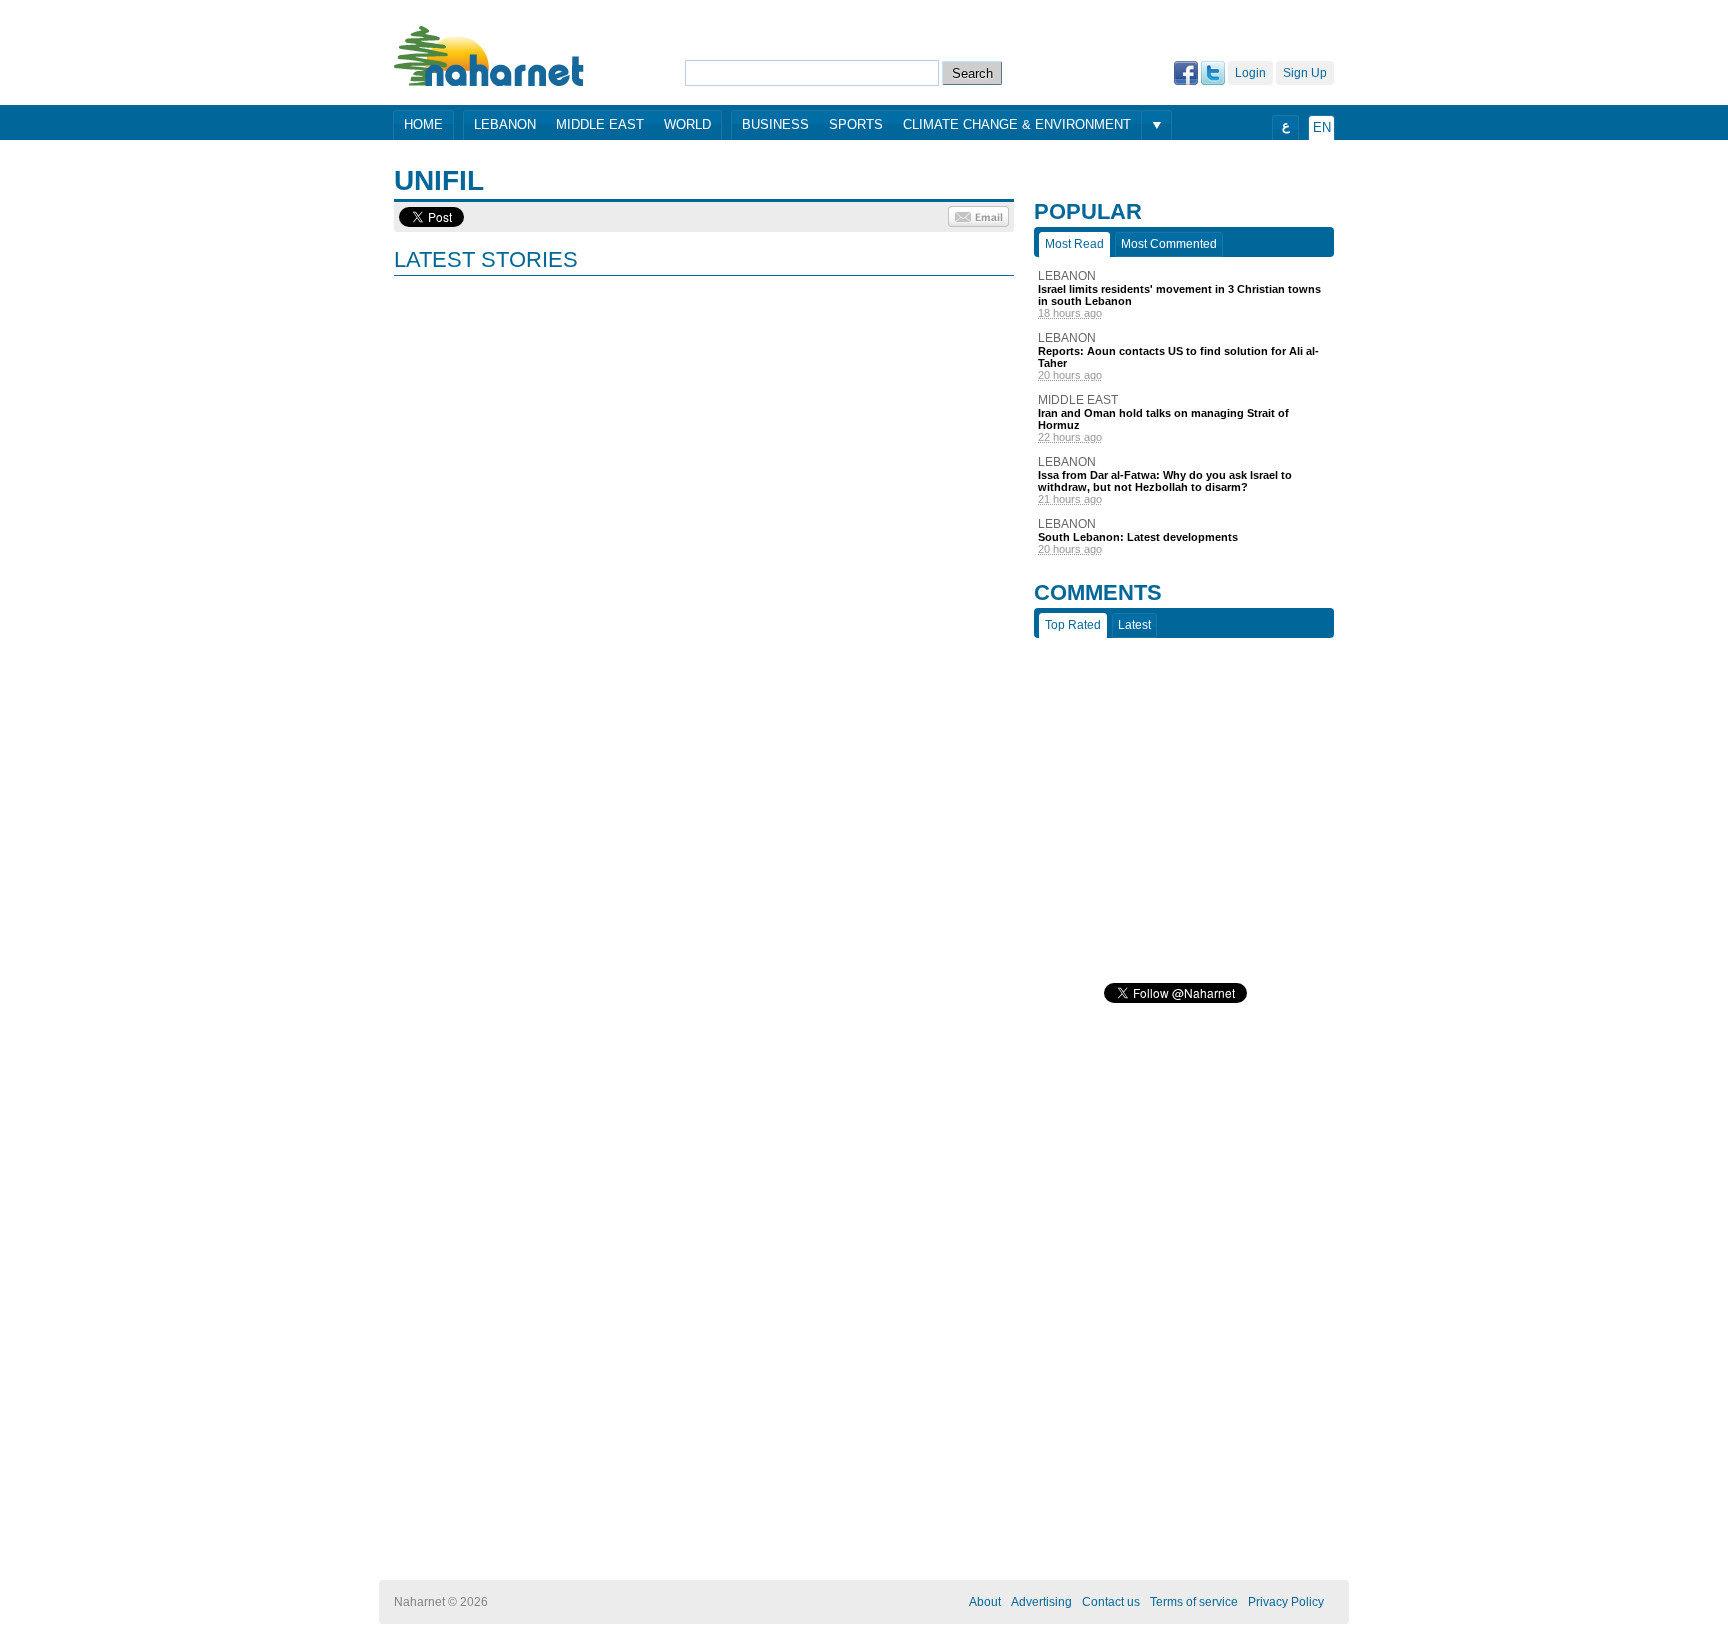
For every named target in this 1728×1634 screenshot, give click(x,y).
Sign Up (1305, 73)
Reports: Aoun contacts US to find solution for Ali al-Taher (1178, 357)
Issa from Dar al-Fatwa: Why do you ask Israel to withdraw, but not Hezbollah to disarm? (1165, 481)
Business (775, 124)
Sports (856, 124)
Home (423, 124)
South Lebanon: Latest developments (1138, 537)
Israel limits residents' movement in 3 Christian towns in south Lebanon (1179, 295)
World (687, 124)
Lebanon (505, 124)
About (985, 1602)
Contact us (1111, 1602)
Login (1250, 73)
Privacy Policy (1286, 1602)
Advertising (1041, 1602)
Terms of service (1194, 1602)
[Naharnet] (489, 55)
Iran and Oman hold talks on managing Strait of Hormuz (1163, 419)
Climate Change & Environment (1017, 124)
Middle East (600, 124)
